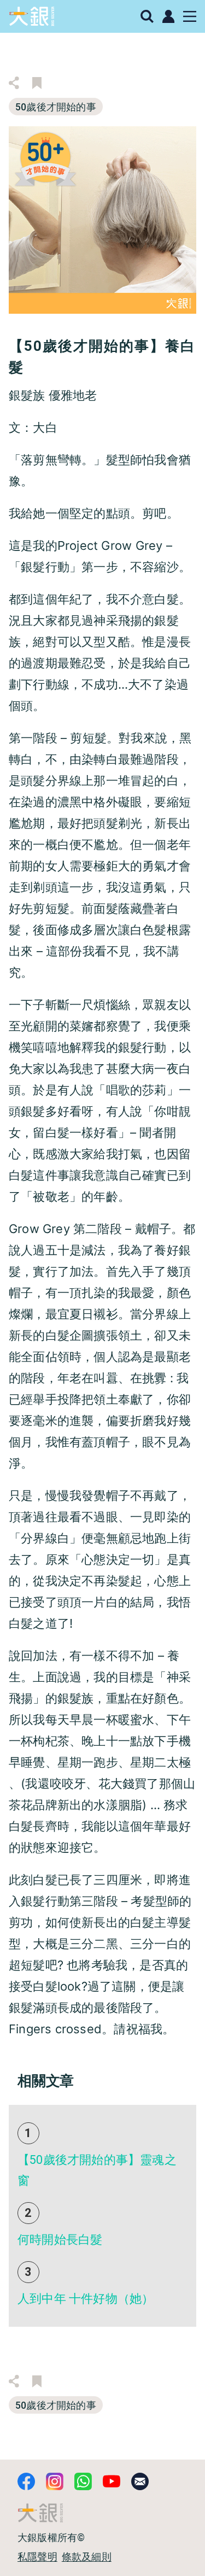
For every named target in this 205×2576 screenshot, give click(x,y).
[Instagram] (55, 2481)
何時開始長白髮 (60, 2240)
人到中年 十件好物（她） (86, 2299)
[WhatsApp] (83, 2481)
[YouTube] (112, 2481)
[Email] (140, 2481)
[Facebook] (26, 2481)
